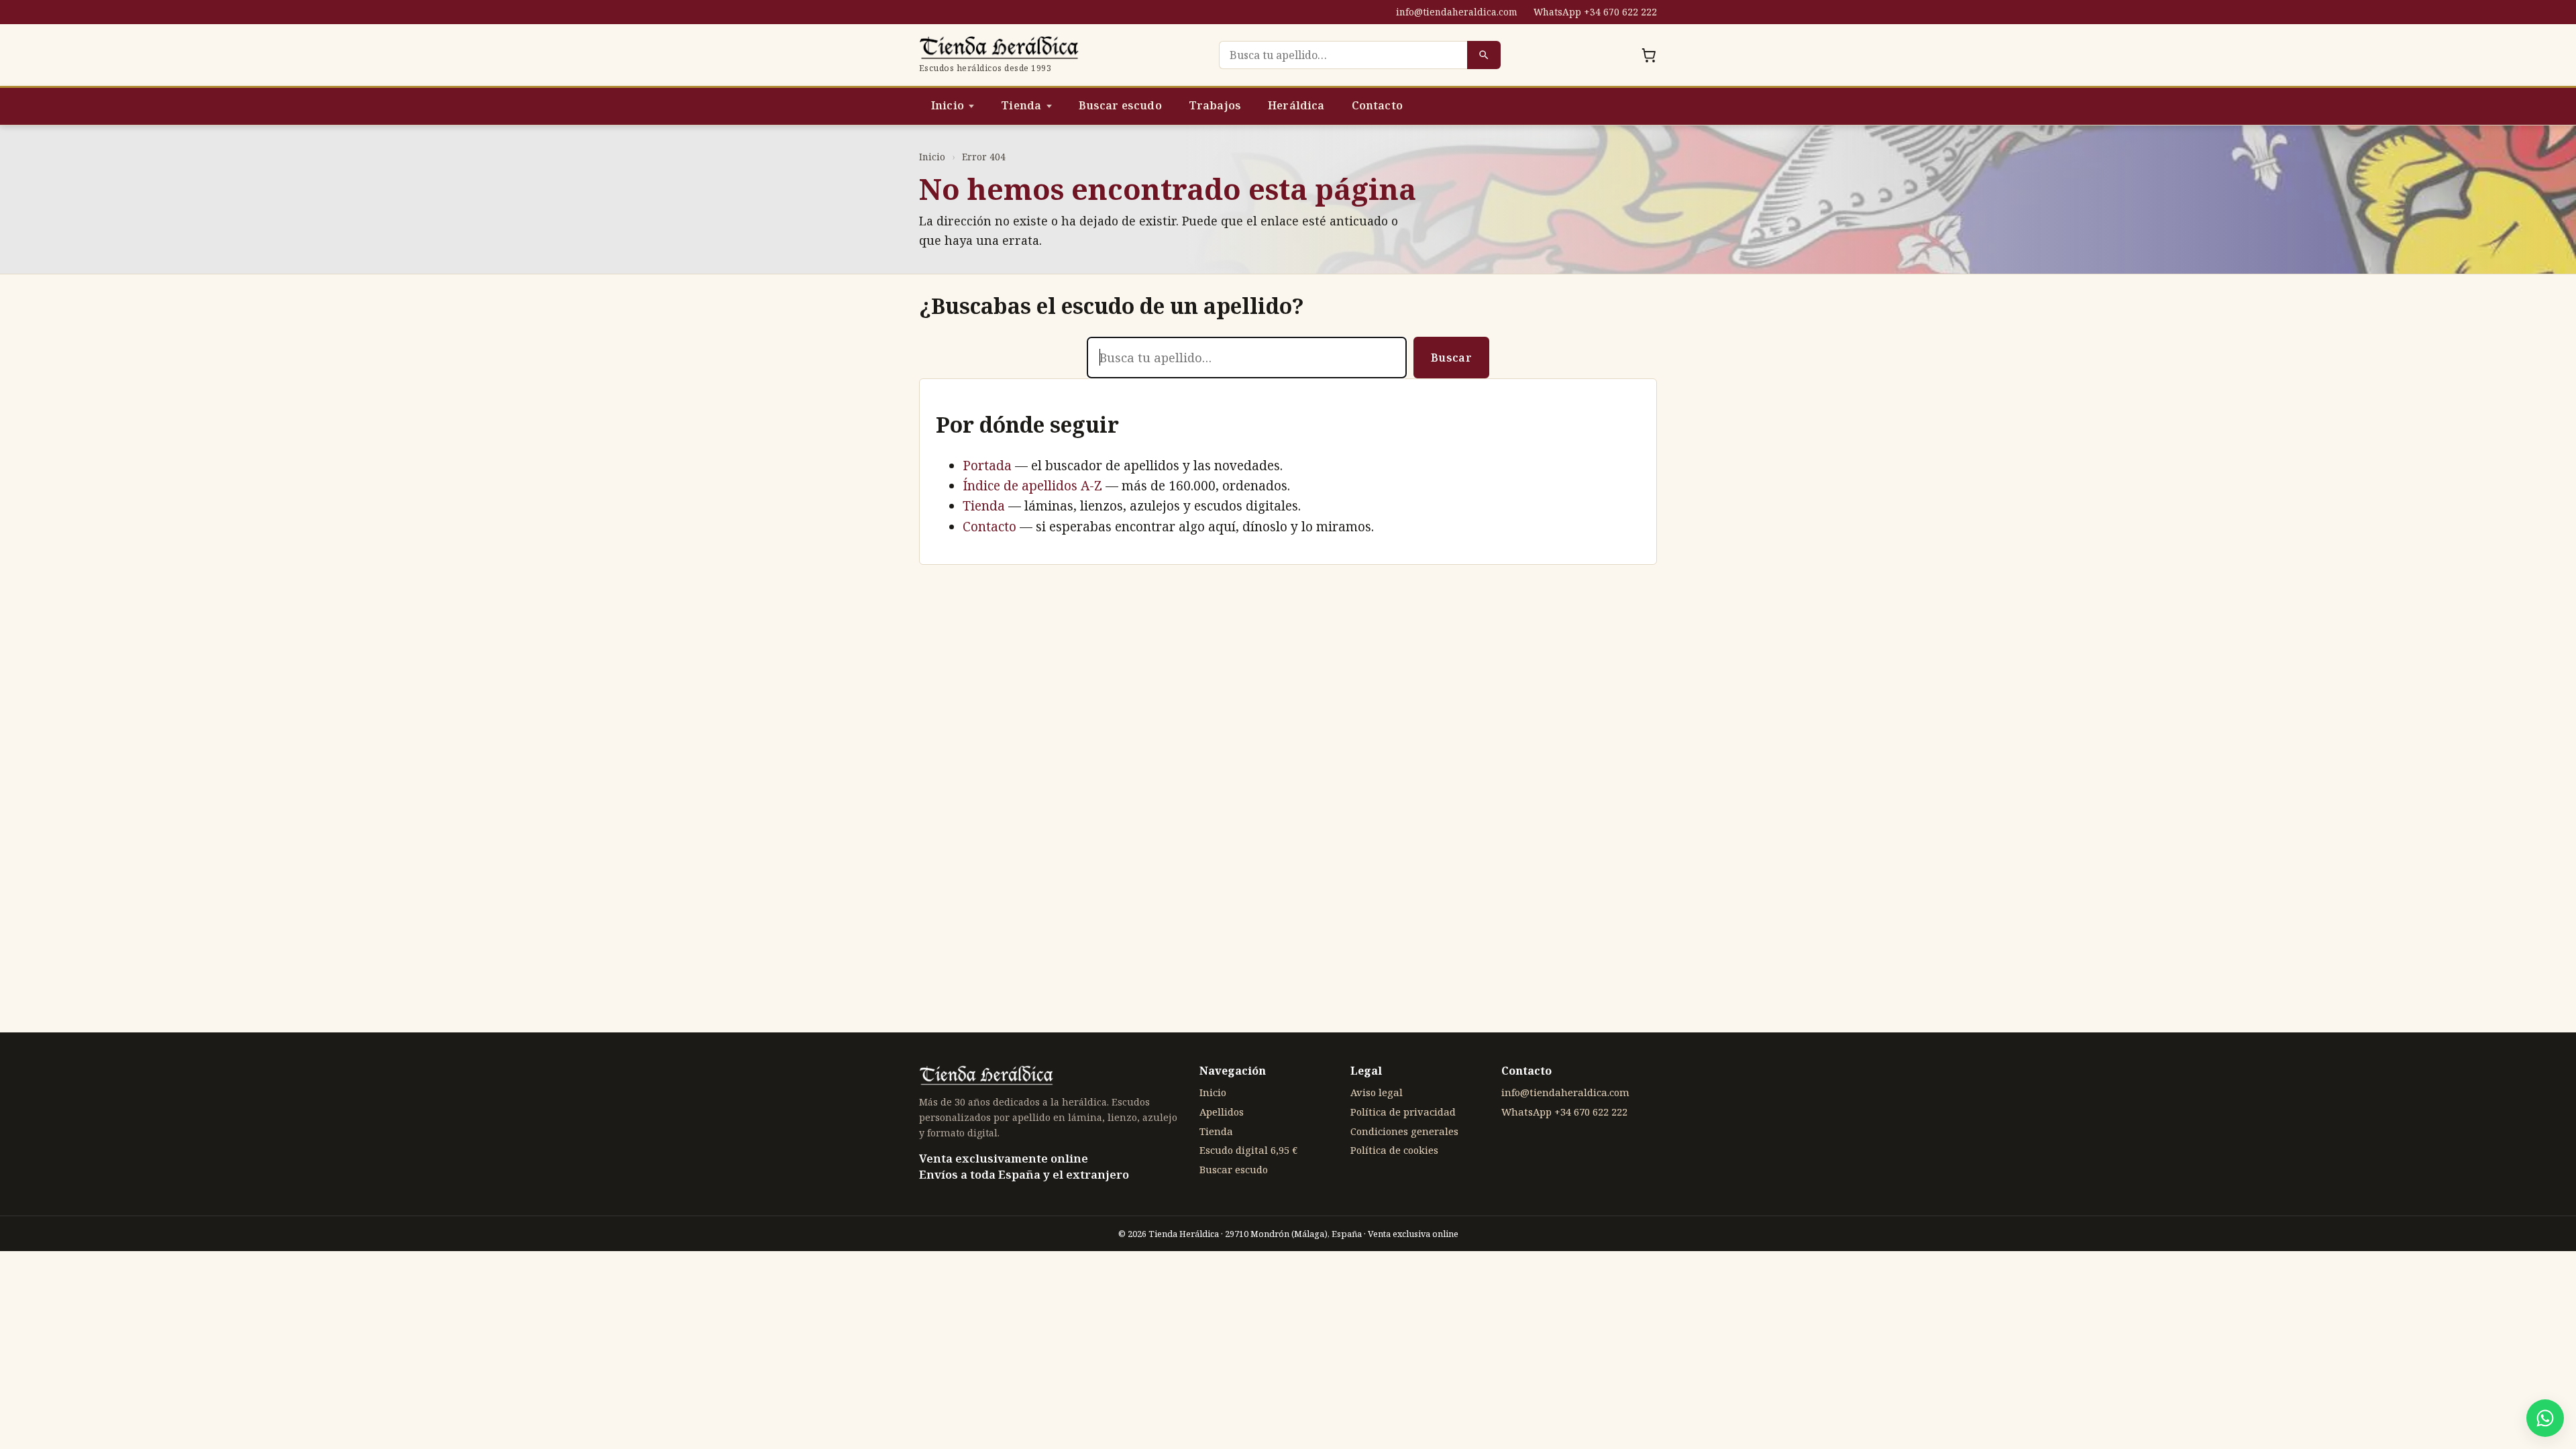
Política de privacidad (1403, 1112)
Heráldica (1296, 105)
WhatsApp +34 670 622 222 (1595, 12)
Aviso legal (1377, 1092)
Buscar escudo (1120, 105)
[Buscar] (1484, 55)
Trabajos (1215, 105)
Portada (987, 466)
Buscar (1451, 358)
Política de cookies (1394, 1150)
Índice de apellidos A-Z (1032, 486)
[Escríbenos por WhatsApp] (2545, 1418)
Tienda (1021, 105)
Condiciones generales (1404, 1131)
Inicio (948, 105)
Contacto (1377, 105)
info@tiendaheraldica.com (1457, 12)
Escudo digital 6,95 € (1248, 1150)
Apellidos (1222, 1112)
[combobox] (1343, 55)
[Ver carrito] (1649, 55)
